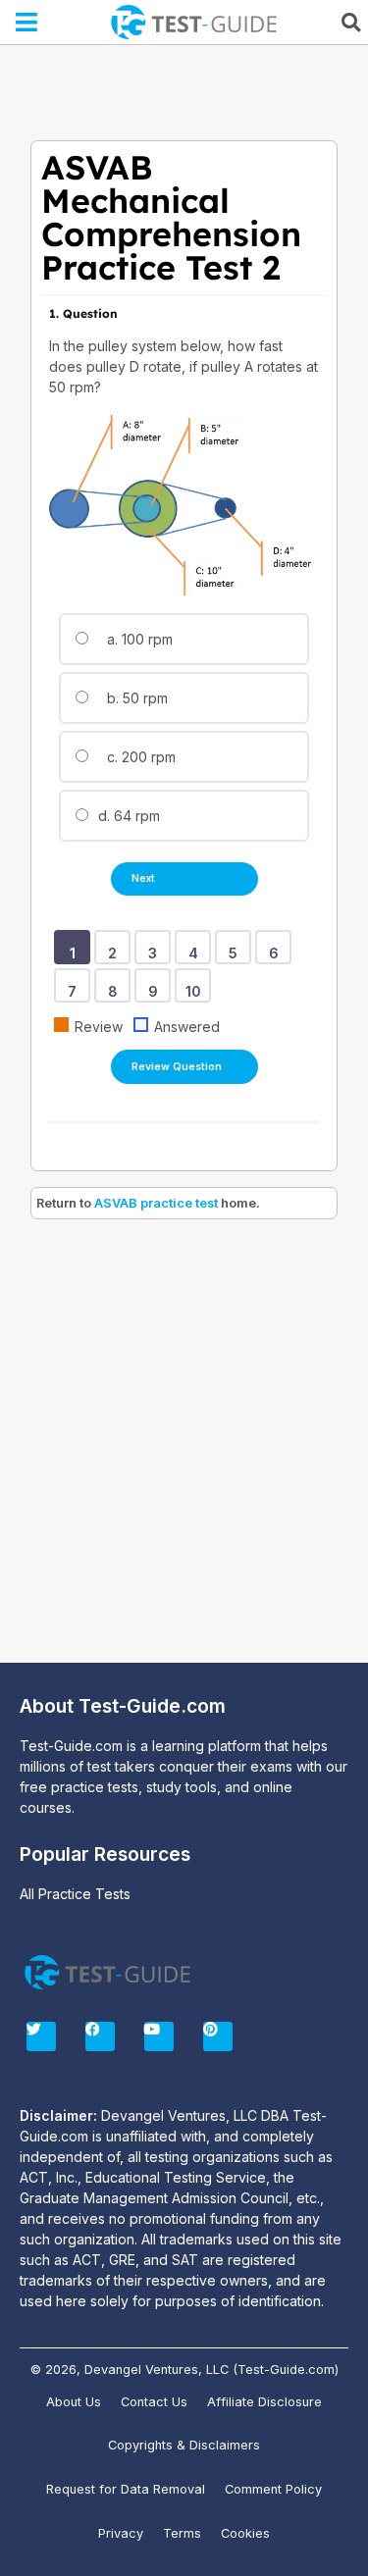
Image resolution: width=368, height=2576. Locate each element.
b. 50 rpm (135, 698)
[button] (27, 23)
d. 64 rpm (127, 816)
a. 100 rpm (138, 639)
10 (197, 985)
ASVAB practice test (156, 1203)
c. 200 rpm (139, 757)
